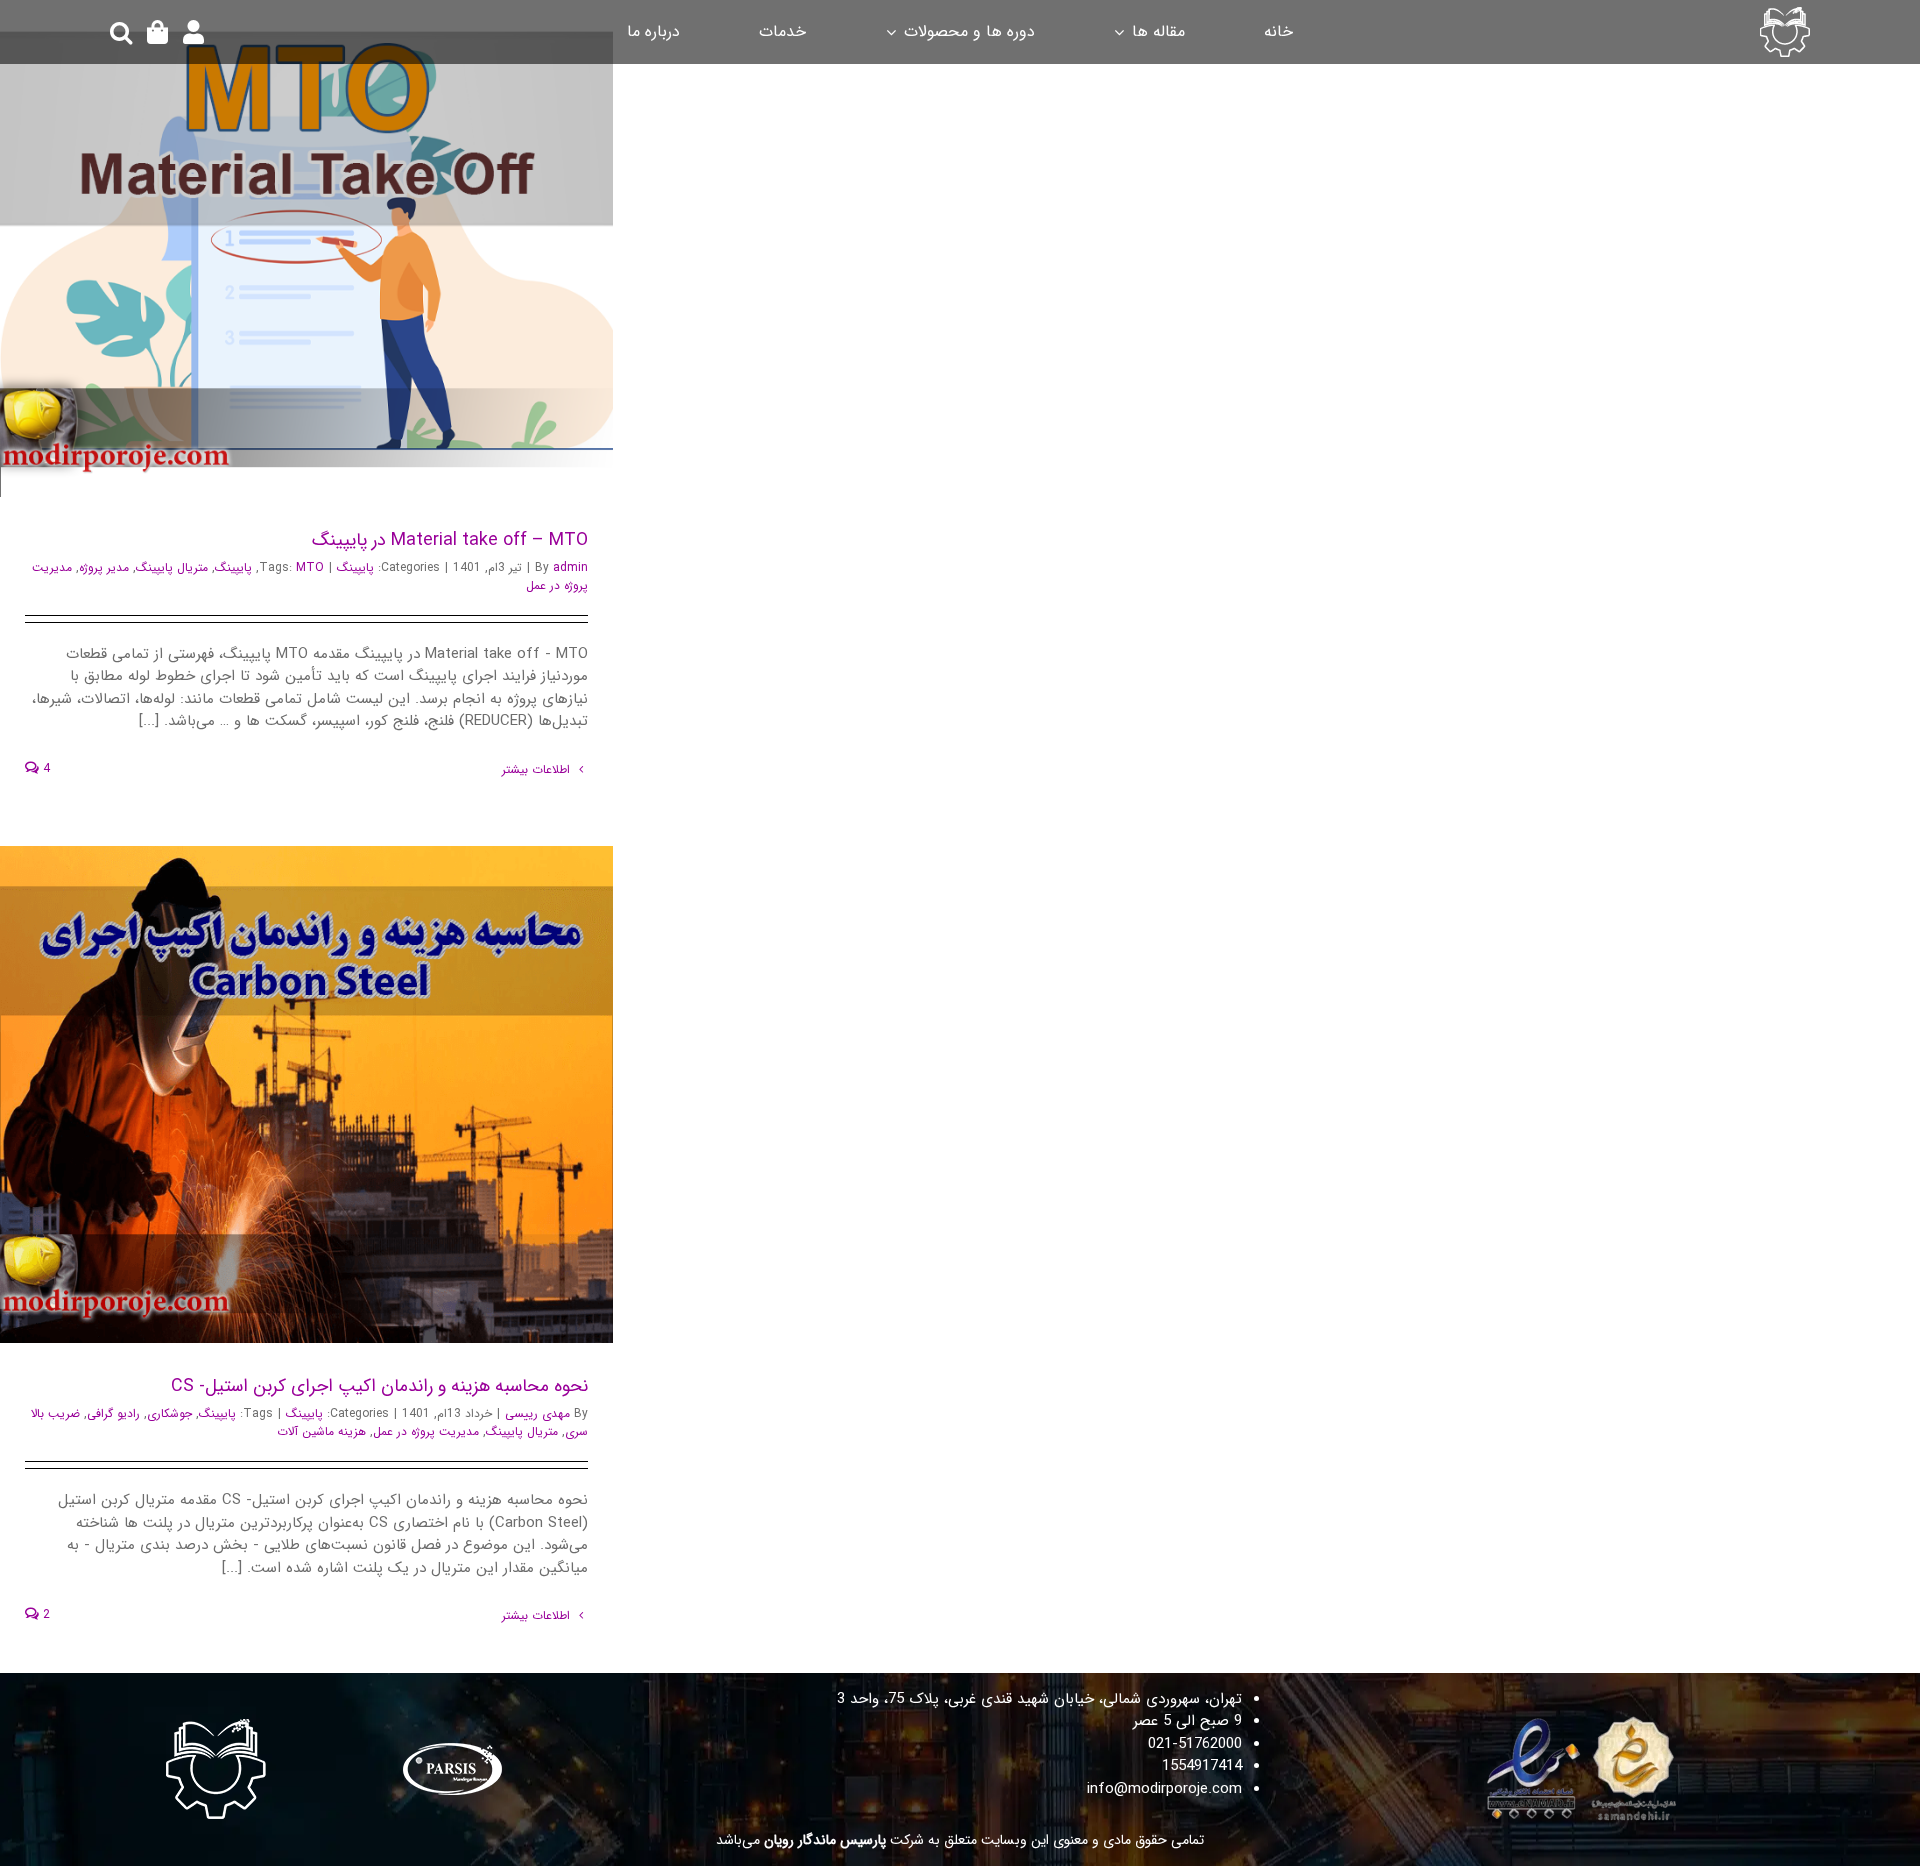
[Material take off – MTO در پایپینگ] (306, 248)
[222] (1586, 1721)
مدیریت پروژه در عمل (426, 1431)
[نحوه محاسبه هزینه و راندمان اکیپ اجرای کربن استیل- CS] (306, 1094)
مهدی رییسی (537, 1413)
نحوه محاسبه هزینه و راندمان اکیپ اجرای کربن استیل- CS (333, 1095)
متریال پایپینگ (172, 567)
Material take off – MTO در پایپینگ (333, 249)
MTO (310, 567)
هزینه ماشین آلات (321, 1431)
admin (570, 567)
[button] (121, 32)
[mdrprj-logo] (1785, 14)
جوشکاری (169, 1413)
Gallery (281, 249)
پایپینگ (355, 567)
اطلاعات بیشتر (538, 769)
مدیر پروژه (104, 567)
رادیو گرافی (113, 1413)
